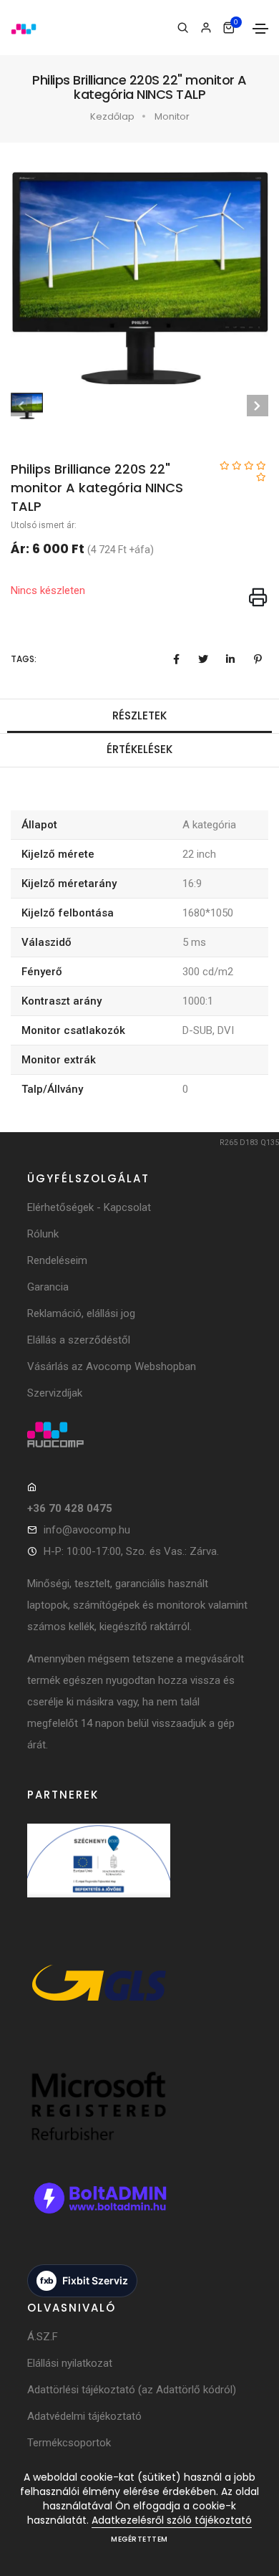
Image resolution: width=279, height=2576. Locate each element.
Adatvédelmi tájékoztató (84, 2416)
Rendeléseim (57, 1260)
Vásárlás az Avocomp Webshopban (112, 1366)
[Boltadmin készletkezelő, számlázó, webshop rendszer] (99, 2213)
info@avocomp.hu (87, 1530)
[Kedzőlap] (139, 1435)
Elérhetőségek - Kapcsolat (89, 1207)
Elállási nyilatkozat (70, 2363)
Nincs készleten (48, 590)
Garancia (48, 1287)
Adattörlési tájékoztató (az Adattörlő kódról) (132, 2390)
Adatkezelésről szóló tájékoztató (172, 2520)
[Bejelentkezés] (206, 28)
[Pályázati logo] (99, 1875)
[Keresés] (183, 28)
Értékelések (139, 749)
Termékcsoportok (69, 2443)
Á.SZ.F (43, 2337)
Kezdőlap (112, 116)
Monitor (172, 116)
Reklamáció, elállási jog (81, 1313)
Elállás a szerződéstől (79, 1340)
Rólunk (43, 1234)
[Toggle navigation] (260, 29)
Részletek (139, 715)
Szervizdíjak (55, 1393)
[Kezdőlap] (24, 28)
